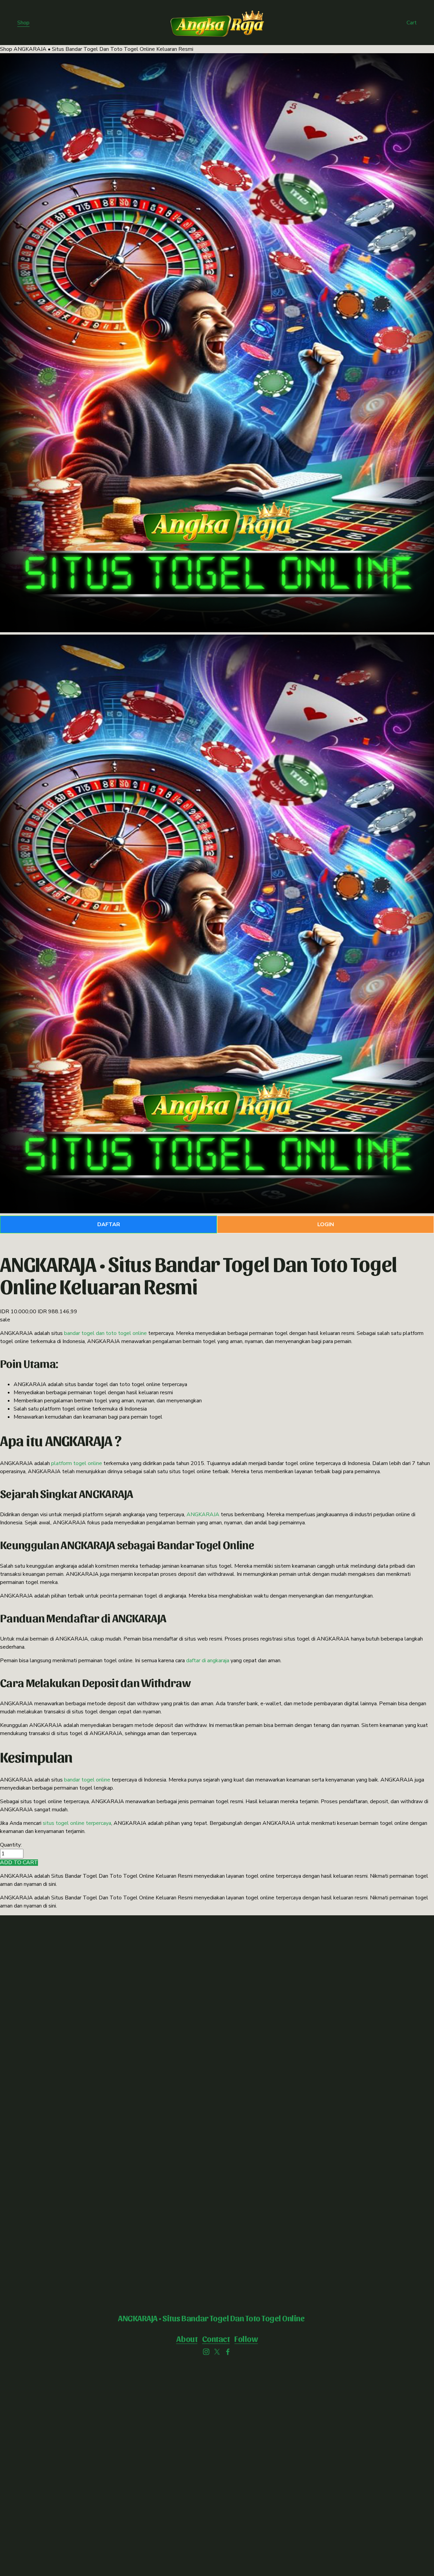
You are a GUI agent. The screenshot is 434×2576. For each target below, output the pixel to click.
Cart (412, 23)
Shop (23, 23)
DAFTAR (109, 1224)
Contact (216, 2338)
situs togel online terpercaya (77, 1823)
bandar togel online (87, 1780)
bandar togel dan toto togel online (105, 1333)
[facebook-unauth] (228, 2352)
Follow (246, 2338)
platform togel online (77, 1463)
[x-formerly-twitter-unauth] (217, 2352)
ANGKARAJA (203, 1514)
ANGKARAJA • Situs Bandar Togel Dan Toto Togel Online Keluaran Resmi (103, 49)
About (187, 2338)
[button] (19, 1863)
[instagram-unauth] (206, 2352)
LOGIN (326, 1224)
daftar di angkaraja (208, 1661)
